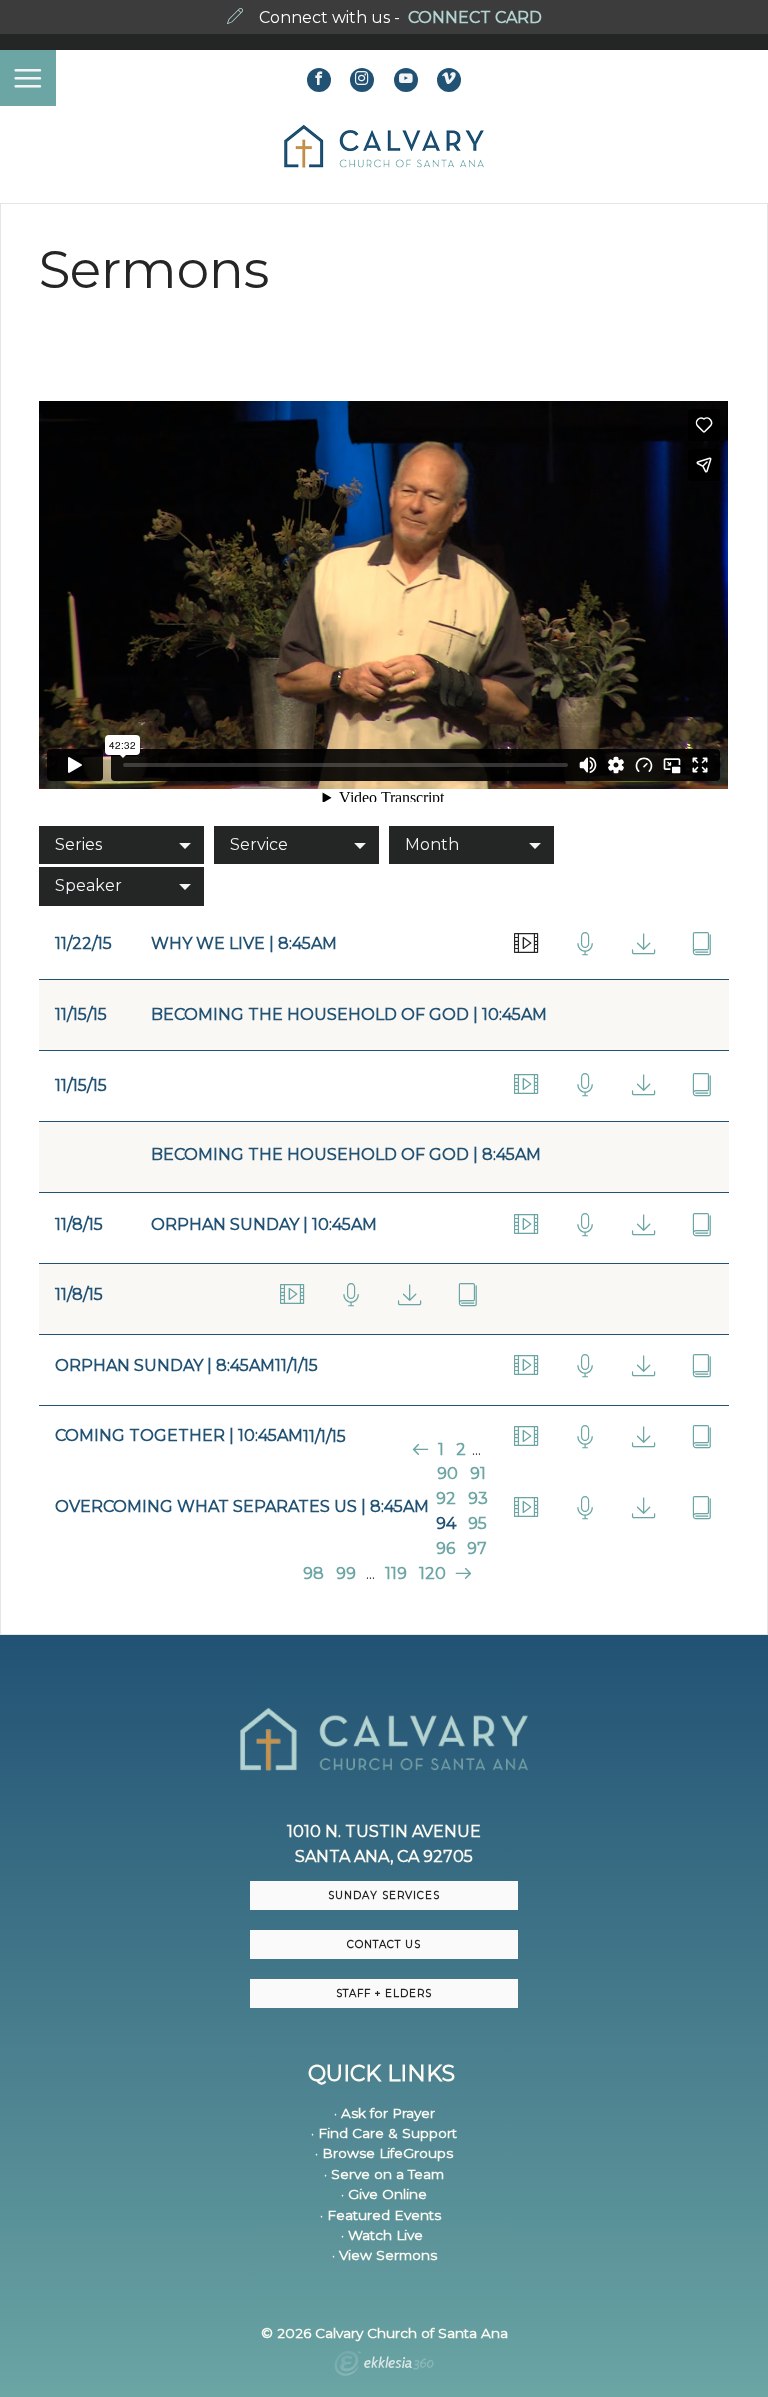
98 (313, 1573)
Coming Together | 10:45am (179, 1435)
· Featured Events (380, 2215)
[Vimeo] (449, 80)
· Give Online (384, 2194)
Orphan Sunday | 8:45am (165, 1365)
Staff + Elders (384, 1993)
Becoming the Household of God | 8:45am (346, 1154)
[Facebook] (319, 80)
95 (477, 1523)
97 (477, 1548)
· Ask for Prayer (384, 2113)
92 (446, 1498)
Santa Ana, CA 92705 (384, 1856)
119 (396, 1573)
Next (461, 1573)
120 (432, 1573)
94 (446, 1523)
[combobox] (121, 845)
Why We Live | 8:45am (244, 943)
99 (346, 1573)
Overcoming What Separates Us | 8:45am (242, 1506)
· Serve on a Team (384, 2174)
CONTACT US (384, 1944)
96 (445, 1548)
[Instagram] (362, 80)
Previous (422, 1449)
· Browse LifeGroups (384, 2153)
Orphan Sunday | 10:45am (264, 1224)
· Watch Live (382, 2235)
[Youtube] (406, 80)
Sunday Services (384, 1895)
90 (447, 1473)
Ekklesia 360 (384, 2366)
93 (478, 1498)
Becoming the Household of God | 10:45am (349, 1014)
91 (478, 1473)
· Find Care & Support (384, 2133)
